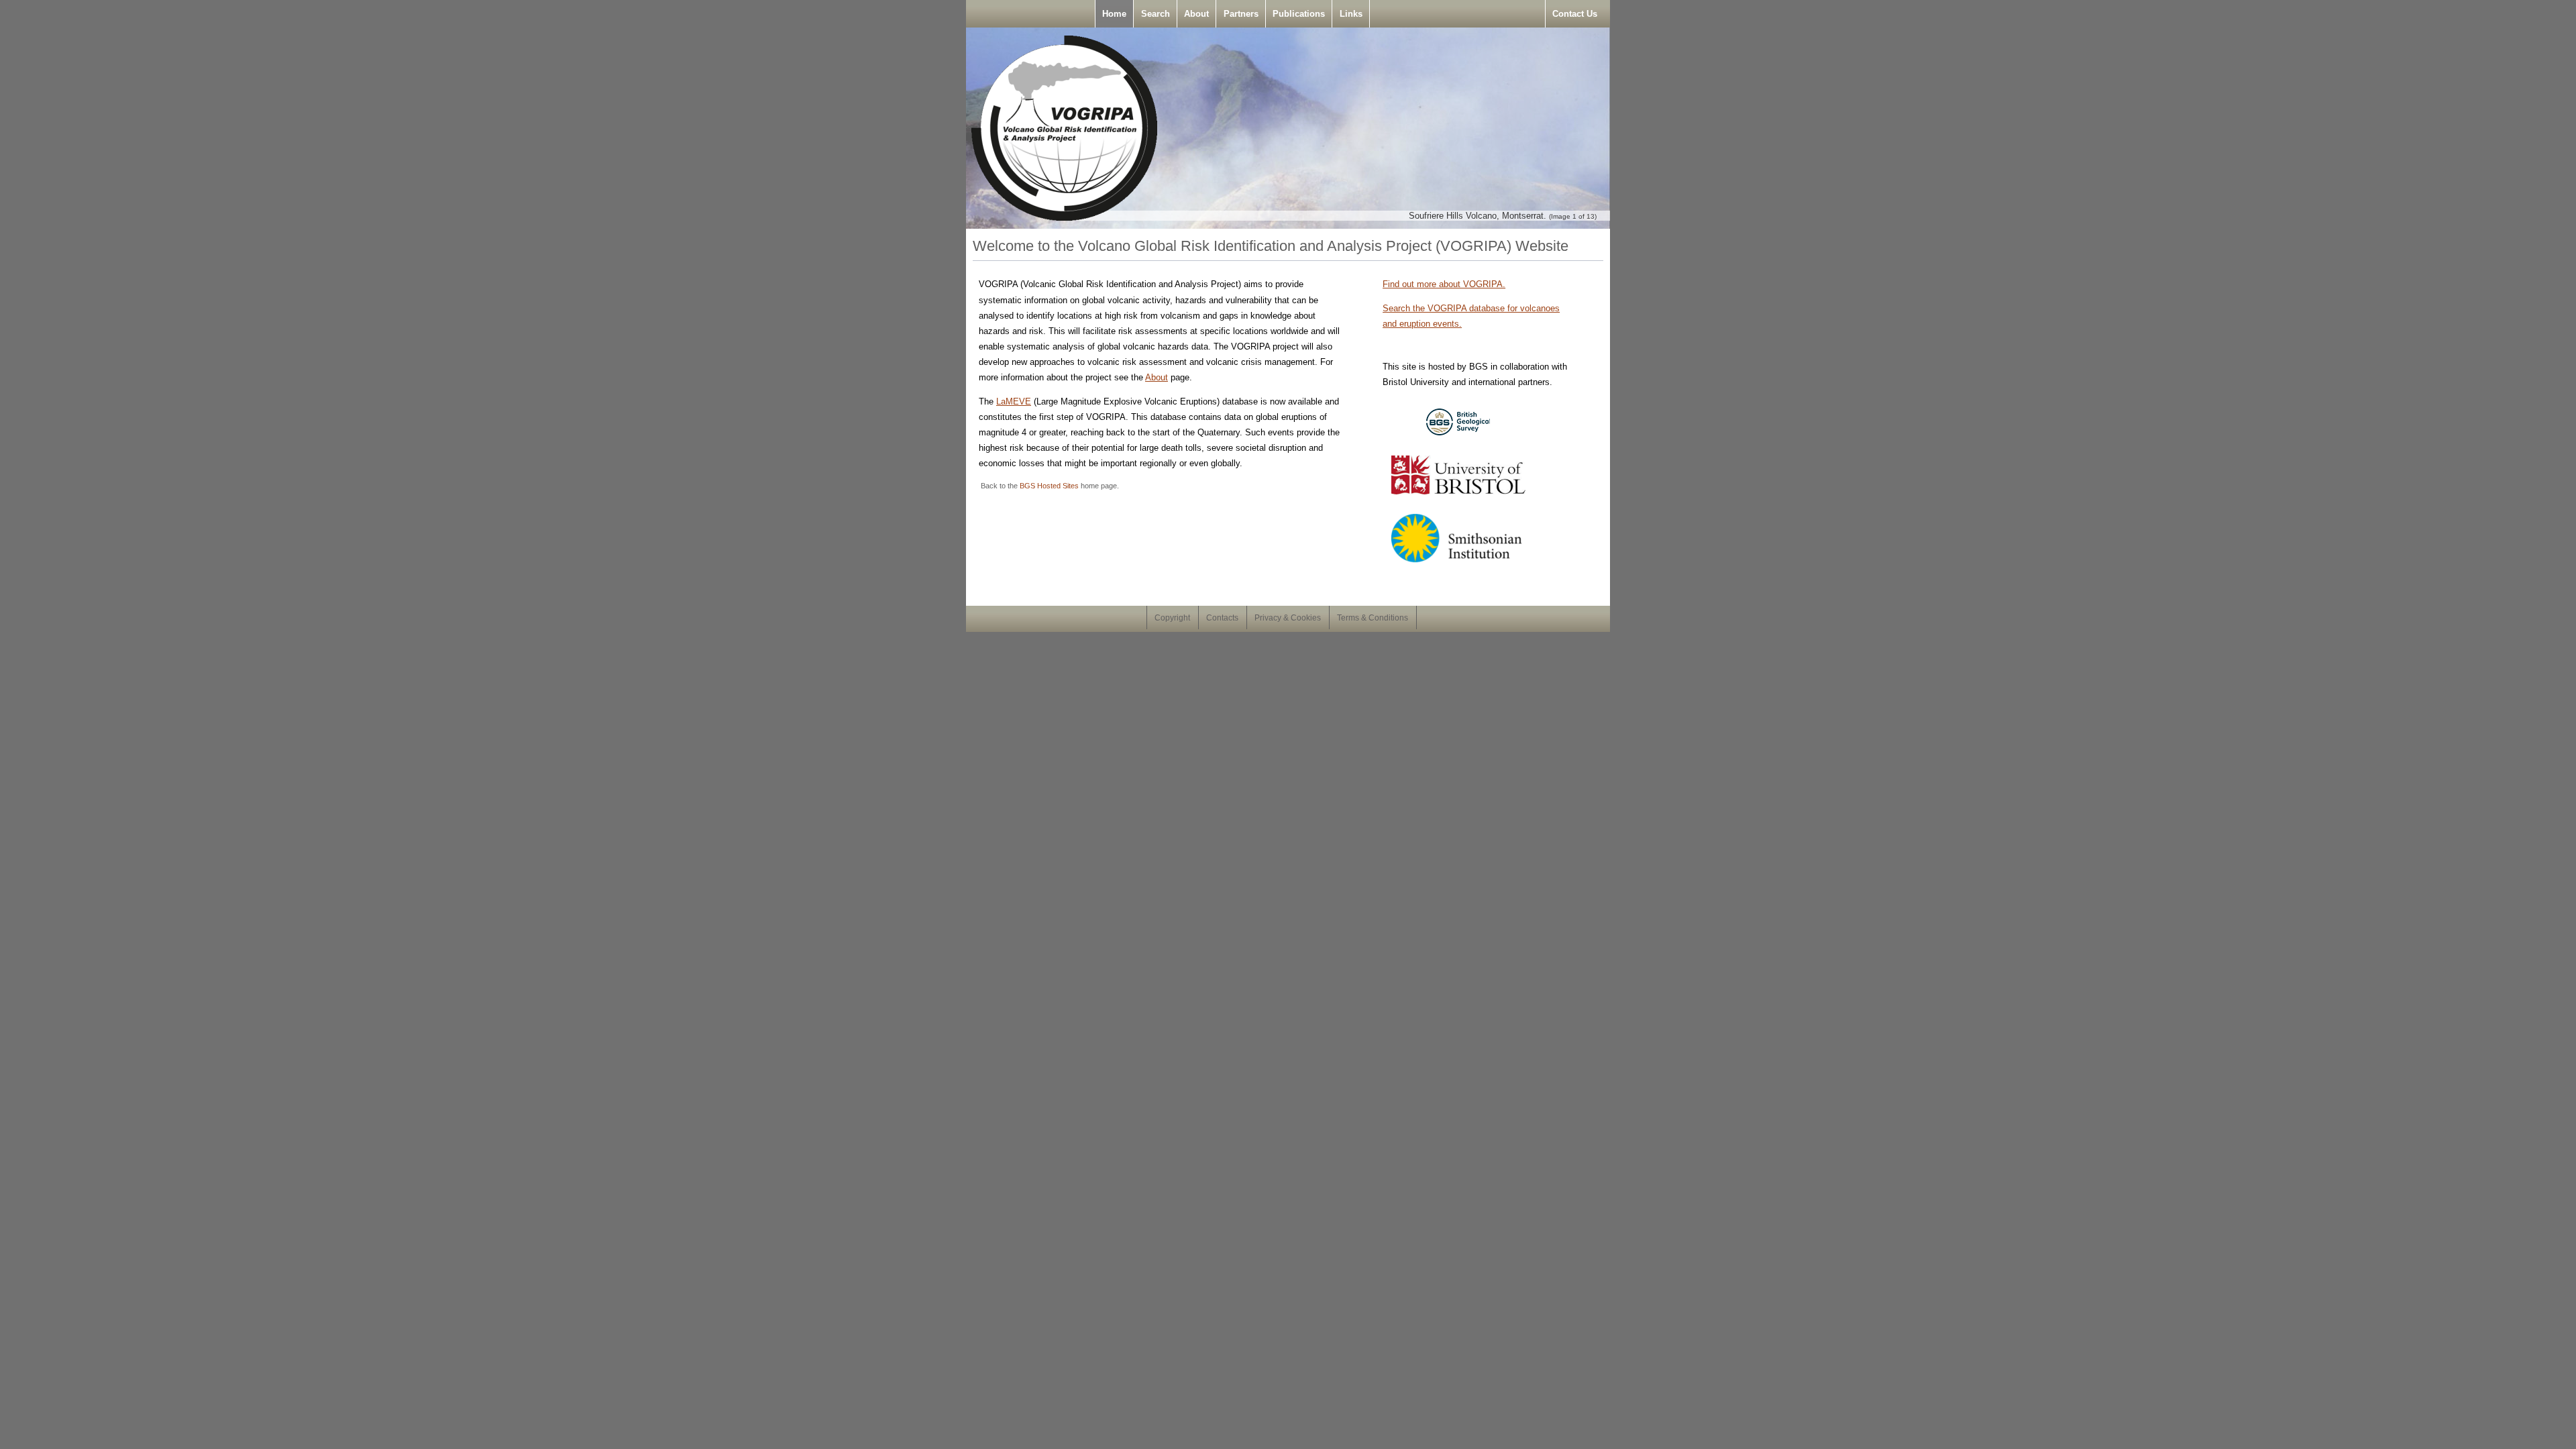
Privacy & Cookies (1288, 618)
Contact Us (1575, 14)
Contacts (1222, 618)
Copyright (1172, 618)
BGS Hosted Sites (1049, 486)
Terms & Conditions (1373, 618)
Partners (1241, 14)
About (1196, 14)
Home (1114, 14)
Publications (1299, 14)
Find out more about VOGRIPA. (1444, 284)
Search (1156, 14)
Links (1351, 14)
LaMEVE (1014, 401)
